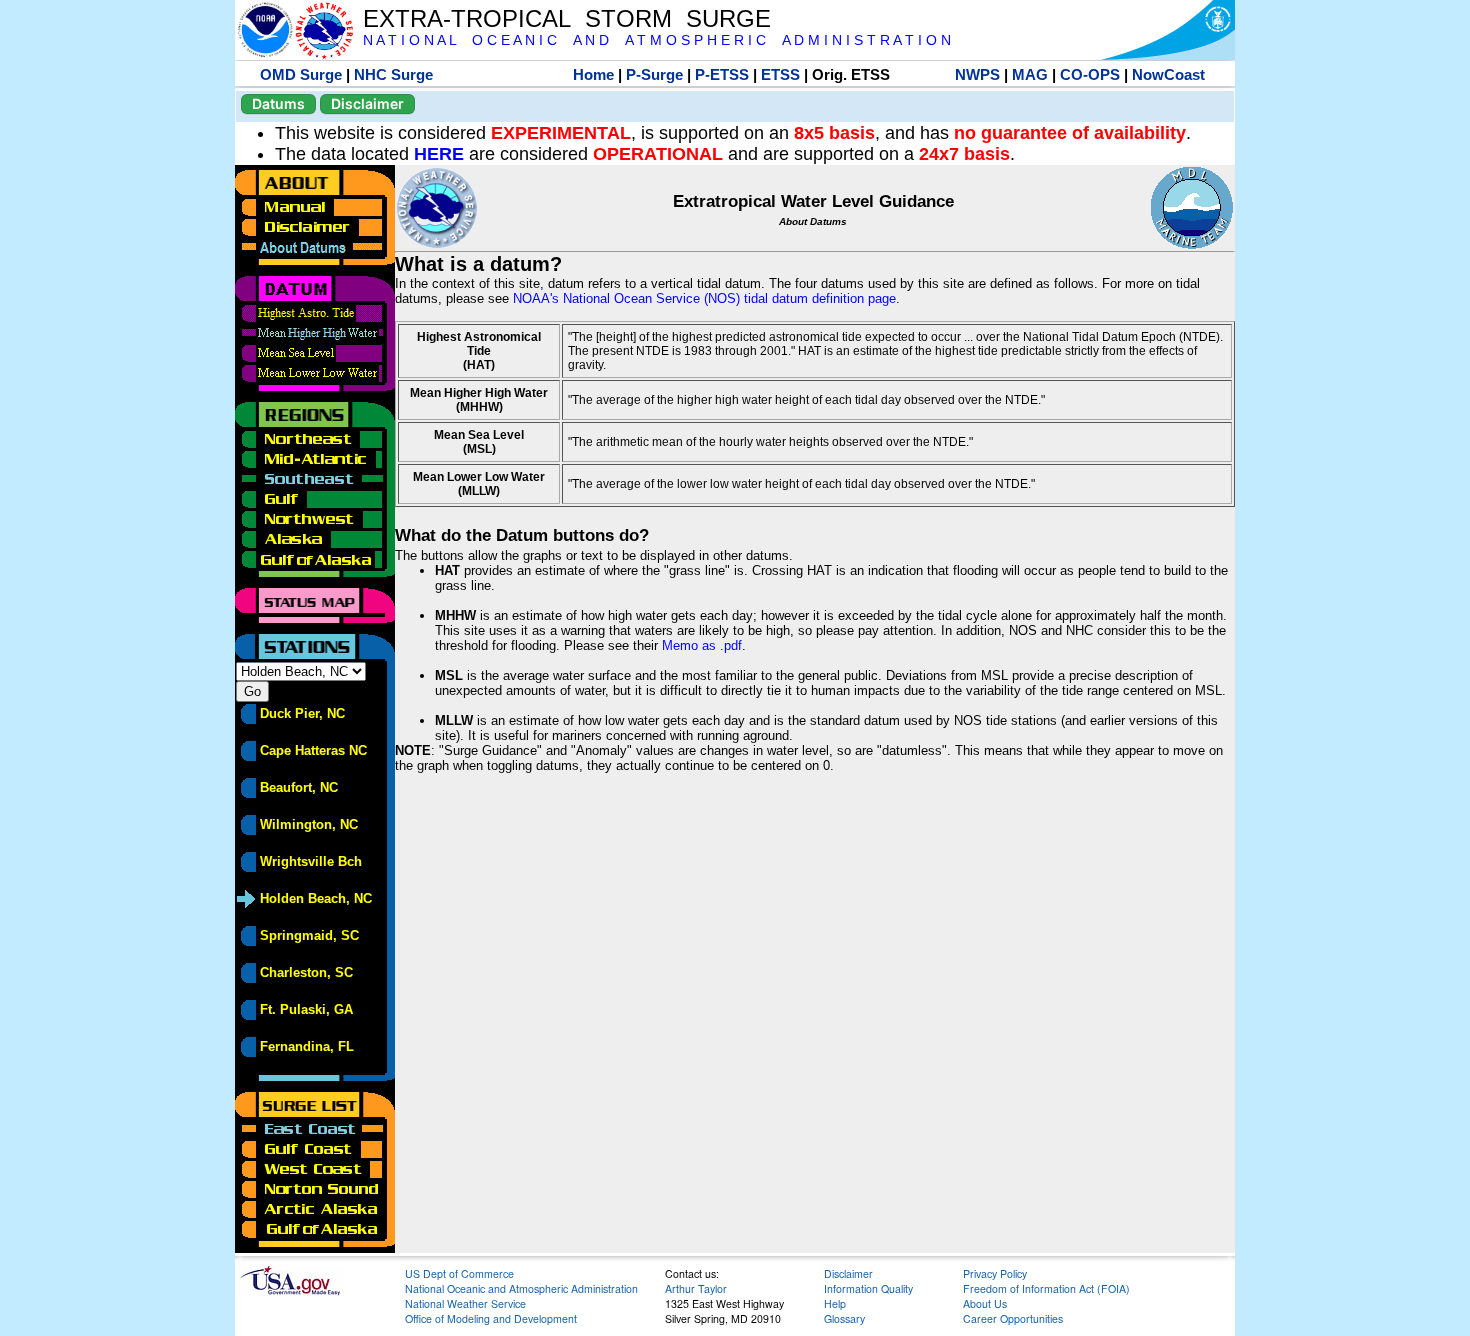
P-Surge (654, 74)
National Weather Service (465, 1303)
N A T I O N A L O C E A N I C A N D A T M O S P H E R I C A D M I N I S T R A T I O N (657, 40)
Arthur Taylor (696, 1288)
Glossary (844, 1318)
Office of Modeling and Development (491, 1318)
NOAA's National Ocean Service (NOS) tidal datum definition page (704, 298)
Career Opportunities (1013, 1318)
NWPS (977, 74)
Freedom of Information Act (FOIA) (1046, 1288)
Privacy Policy (995, 1273)
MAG (1030, 74)
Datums (278, 103)
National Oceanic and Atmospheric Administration (521, 1288)
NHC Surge (393, 74)
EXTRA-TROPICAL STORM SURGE (567, 18)
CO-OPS (1090, 74)
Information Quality (868, 1288)
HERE (439, 154)
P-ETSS (722, 74)
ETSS (780, 74)
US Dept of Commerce (459, 1273)
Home (593, 74)
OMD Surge (301, 74)
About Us (985, 1303)
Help (835, 1303)
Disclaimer (367, 103)
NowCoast (1168, 74)
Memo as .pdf (702, 645)
